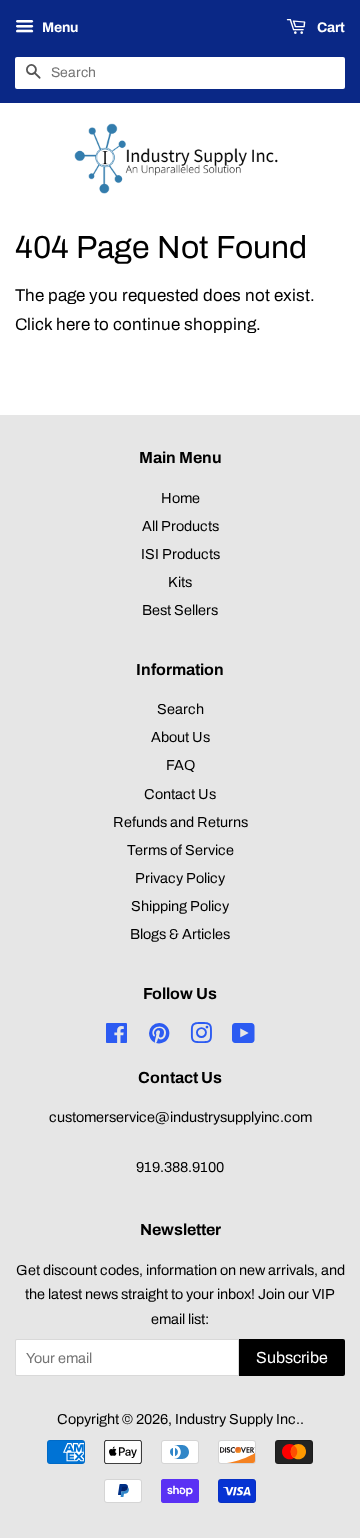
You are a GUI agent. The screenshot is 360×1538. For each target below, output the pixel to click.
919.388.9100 (180, 1167)
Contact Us (180, 794)
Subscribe (292, 1357)
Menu (58, 27)
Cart (329, 27)
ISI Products (180, 554)
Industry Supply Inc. (237, 1419)
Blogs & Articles (180, 934)
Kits (180, 582)
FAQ (180, 765)
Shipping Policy (180, 906)
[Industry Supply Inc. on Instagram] (201, 1037)
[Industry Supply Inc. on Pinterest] (159, 1037)
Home (180, 498)
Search (180, 709)
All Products (180, 526)
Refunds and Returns (180, 822)
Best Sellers (180, 610)
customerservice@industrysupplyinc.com (180, 1117)
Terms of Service (180, 850)
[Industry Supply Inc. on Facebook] (116, 1037)
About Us (180, 737)
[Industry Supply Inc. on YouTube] (243, 1037)
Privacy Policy (180, 878)
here (73, 324)
